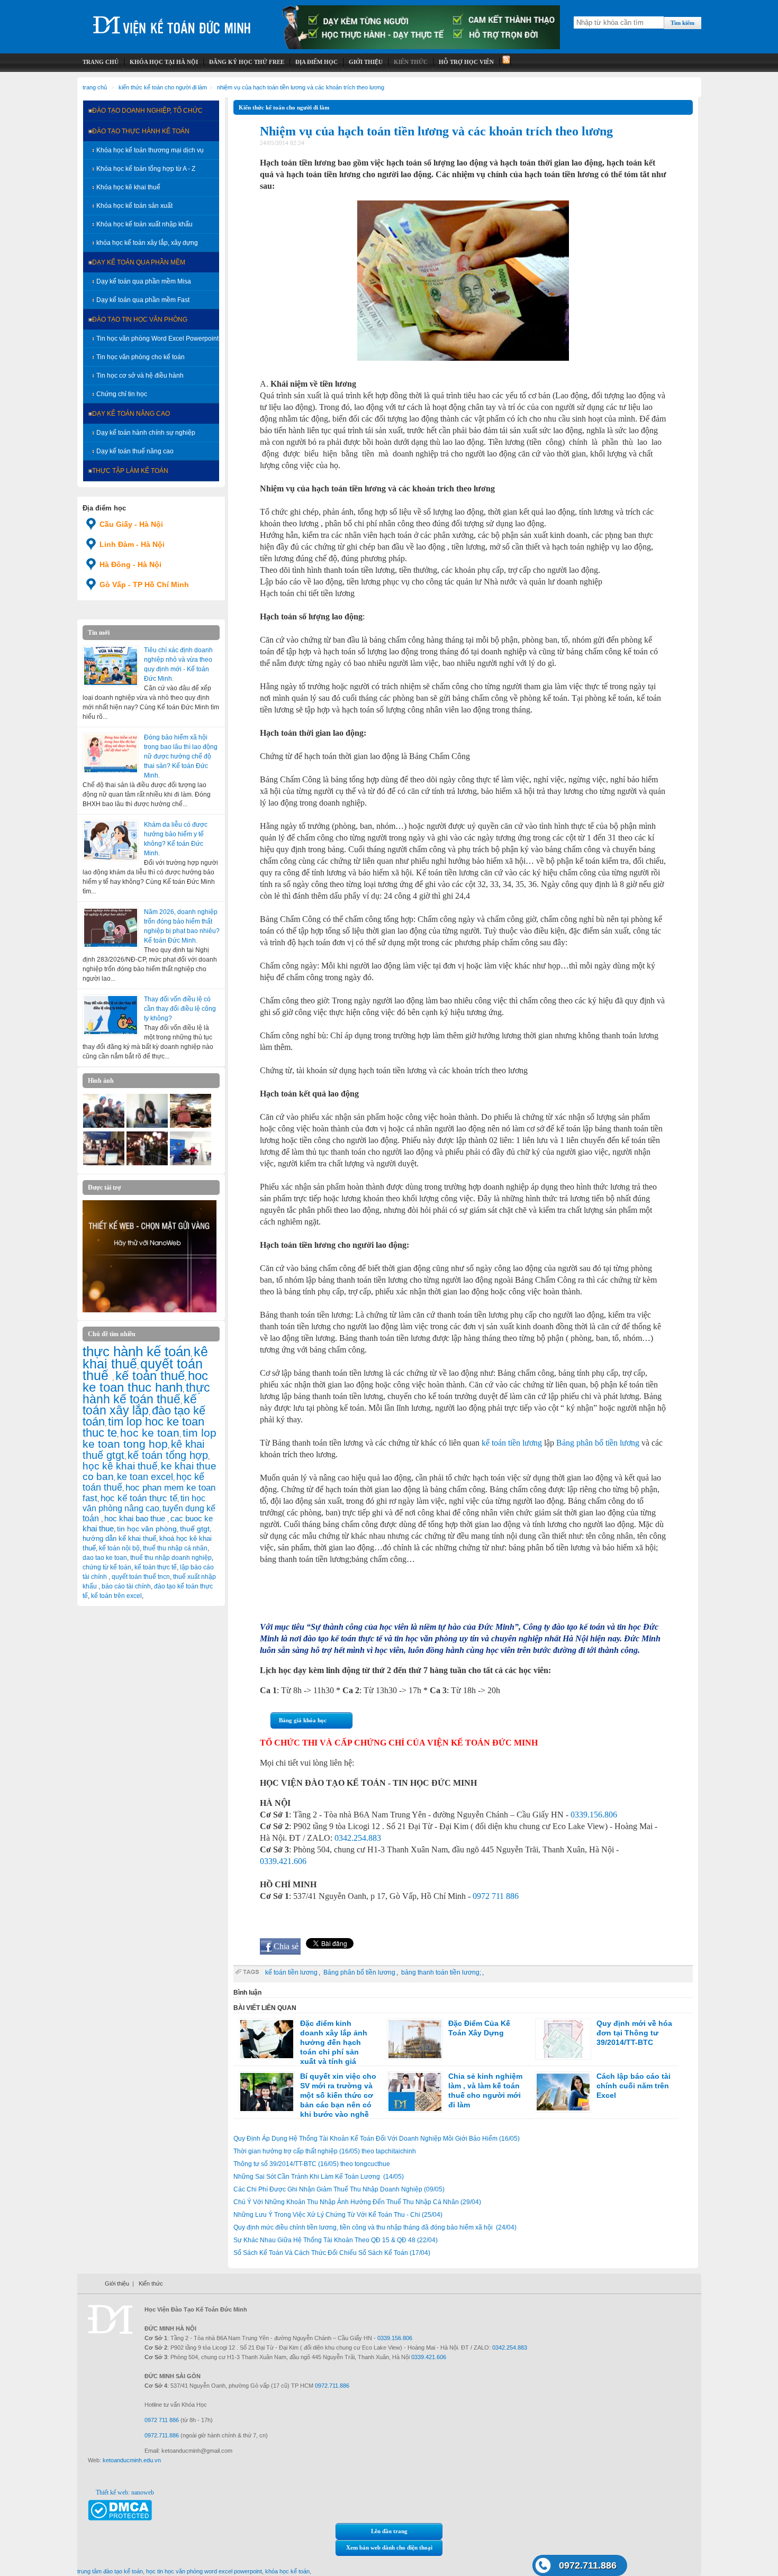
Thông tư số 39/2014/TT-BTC (312, 2164)
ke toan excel (145, 1477)
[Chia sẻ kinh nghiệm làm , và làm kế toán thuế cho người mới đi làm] (415, 2092)
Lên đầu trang (389, 2531)
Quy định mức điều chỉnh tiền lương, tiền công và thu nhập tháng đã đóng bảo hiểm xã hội (375, 2227)
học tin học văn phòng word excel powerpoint (204, 2571)
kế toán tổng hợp (168, 1455)
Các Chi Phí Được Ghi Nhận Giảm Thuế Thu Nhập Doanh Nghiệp (339, 2189)
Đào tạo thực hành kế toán (141, 131)
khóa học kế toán (287, 2571)
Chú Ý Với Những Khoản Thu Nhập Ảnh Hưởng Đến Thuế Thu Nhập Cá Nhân (357, 2202)
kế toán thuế (150, 1376)
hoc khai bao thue (136, 1518)
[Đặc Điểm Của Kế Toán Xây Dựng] (415, 2039)
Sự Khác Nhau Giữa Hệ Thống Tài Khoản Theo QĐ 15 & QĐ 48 (336, 2240)
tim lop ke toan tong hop (150, 1438)
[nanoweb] (150, 1310)
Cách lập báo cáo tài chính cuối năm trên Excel (634, 2086)
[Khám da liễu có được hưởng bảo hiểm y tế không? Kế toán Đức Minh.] (111, 841)
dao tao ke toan (105, 1558)
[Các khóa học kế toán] (421, 47)
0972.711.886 (588, 2565)
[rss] (505, 62)
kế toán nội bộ (119, 1548)
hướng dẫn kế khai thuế (119, 1538)
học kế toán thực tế (139, 1498)
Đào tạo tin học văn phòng (140, 319)
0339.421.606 (283, 1861)
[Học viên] (147, 1126)
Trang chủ (95, 87)
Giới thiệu (117, 2283)
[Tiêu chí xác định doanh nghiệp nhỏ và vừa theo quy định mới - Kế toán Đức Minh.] (111, 666)
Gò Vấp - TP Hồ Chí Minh (144, 584)
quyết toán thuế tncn (141, 1577)
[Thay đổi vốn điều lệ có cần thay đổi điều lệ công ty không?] (111, 1015)
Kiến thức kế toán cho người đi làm (163, 87)
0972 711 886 (496, 1896)
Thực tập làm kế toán (130, 471)
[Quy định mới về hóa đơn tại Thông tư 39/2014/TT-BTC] (563, 2039)
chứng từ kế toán (107, 1567)
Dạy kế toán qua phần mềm (139, 262)
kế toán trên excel (116, 1596)
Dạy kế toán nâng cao (131, 414)
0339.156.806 (594, 1815)
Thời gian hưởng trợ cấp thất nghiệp (325, 2151)
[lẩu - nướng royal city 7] (104, 1126)
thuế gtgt (195, 1529)
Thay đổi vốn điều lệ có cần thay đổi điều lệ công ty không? (180, 1009)
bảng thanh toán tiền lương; (441, 1972)
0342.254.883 (358, 1838)
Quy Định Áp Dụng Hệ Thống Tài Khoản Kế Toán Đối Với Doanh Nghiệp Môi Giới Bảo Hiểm (377, 2139)
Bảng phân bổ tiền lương (598, 1443)
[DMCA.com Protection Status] (120, 2518)
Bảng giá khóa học (303, 1720)
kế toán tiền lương (512, 1443)
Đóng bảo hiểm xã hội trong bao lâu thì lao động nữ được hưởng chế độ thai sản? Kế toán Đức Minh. (181, 756)
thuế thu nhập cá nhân (175, 1548)
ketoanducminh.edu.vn (132, 2460)
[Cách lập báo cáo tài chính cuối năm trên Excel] (563, 2092)
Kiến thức (151, 2283)
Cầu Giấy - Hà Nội (131, 524)
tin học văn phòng (147, 1529)
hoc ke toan (150, 1433)
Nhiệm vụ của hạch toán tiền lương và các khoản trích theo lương (301, 87)
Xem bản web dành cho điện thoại (389, 2547)
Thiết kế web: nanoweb (125, 2492)
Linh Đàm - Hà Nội (132, 544)
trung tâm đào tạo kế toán (110, 2571)
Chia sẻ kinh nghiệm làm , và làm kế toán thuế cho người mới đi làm (485, 2090)
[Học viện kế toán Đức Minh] (172, 21)
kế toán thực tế (156, 1567)
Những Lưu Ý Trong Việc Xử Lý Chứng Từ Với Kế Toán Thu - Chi (338, 2215)
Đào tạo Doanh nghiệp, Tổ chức (147, 111)
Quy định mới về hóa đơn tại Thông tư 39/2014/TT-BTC (634, 2033)
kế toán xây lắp (140, 1405)
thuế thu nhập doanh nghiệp (171, 1558)
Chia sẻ (286, 1946)
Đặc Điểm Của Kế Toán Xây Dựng (479, 2028)
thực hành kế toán (137, 1351)
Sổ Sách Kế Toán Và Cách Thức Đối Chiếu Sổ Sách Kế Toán (332, 2253)
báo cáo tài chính (126, 1586)
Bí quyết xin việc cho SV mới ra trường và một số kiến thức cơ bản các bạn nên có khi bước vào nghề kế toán (307, 2100)
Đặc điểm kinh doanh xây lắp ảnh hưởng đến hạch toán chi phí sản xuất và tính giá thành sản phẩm (303, 2047)
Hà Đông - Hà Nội (130, 564)
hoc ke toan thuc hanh (145, 1382)
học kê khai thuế (120, 1466)
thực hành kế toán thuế (146, 1393)
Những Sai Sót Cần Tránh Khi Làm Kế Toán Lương (319, 2177)
